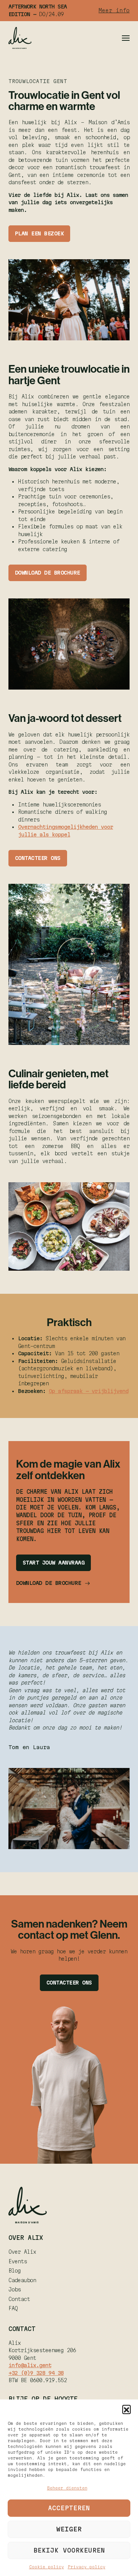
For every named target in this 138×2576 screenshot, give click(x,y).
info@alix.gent (30, 2365)
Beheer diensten (67, 2488)
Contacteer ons (38, 858)
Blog (15, 2271)
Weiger (69, 2529)
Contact (19, 2299)
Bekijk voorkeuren (69, 2550)
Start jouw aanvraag (54, 1563)
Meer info (114, 10)
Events (18, 2261)
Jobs (15, 2289)
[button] (127, 2409)
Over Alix (22, 2252)
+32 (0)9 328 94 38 (36, 2373)
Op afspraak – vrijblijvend (89, 1391)
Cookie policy (47, 2567)
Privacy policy (87, 2567)
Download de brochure (48, 573)
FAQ (13, 2308)
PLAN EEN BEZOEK (39, 233)
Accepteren (69, 2508)
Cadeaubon (22, 2280)
